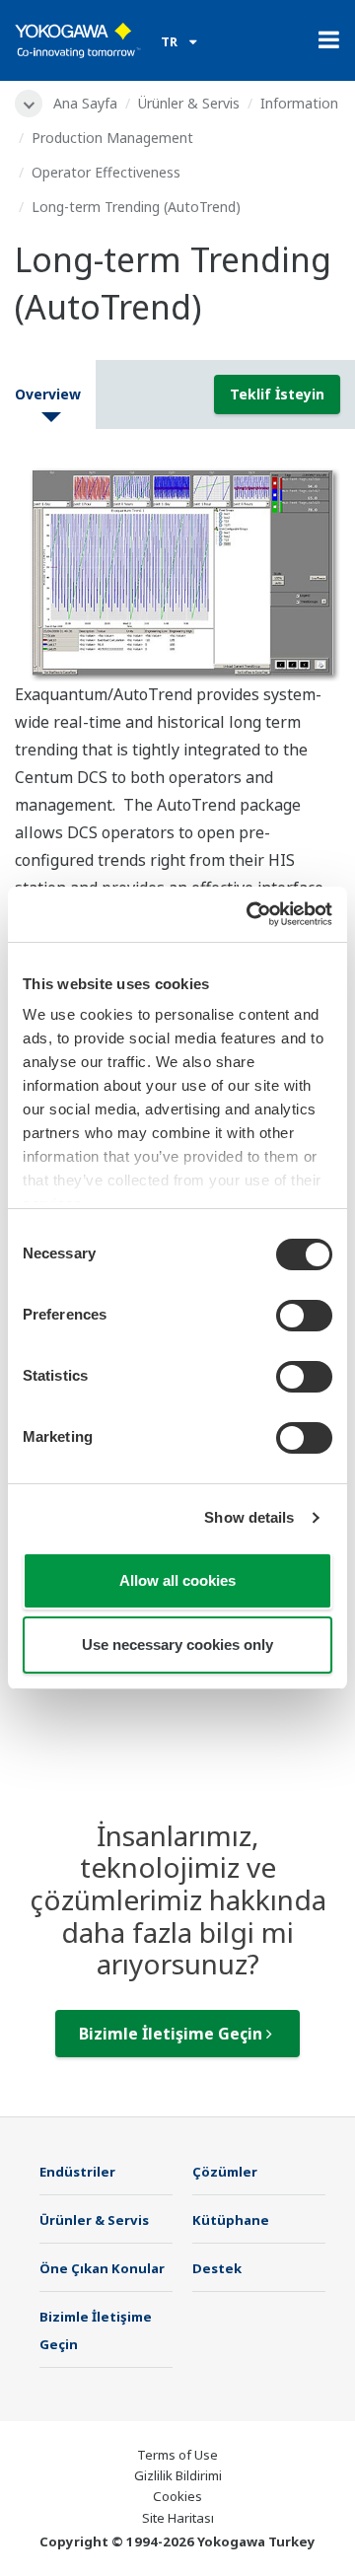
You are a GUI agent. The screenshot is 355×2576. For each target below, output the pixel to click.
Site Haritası (178, 2518)
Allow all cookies (177, 1580)
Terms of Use (177, 2455)
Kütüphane (231, 2220)
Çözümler (225, 2172)
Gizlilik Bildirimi (178, 2475)
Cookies (177, 2496)
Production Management (112, 138)
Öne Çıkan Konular (102, 2268)
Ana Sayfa (85, 103)
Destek (217, 2268)
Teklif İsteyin (277, 394)
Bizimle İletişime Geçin (173, 2034)
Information (299, 103)
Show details (249, 1517)
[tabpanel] (177, 570)
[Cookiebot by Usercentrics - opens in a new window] (250, 914)
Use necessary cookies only (177, 1645)
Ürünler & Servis (189, 103)
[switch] (304, 1316)
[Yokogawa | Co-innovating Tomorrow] (78, 40)
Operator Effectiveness (106, 172)
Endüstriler (77, 2172)
